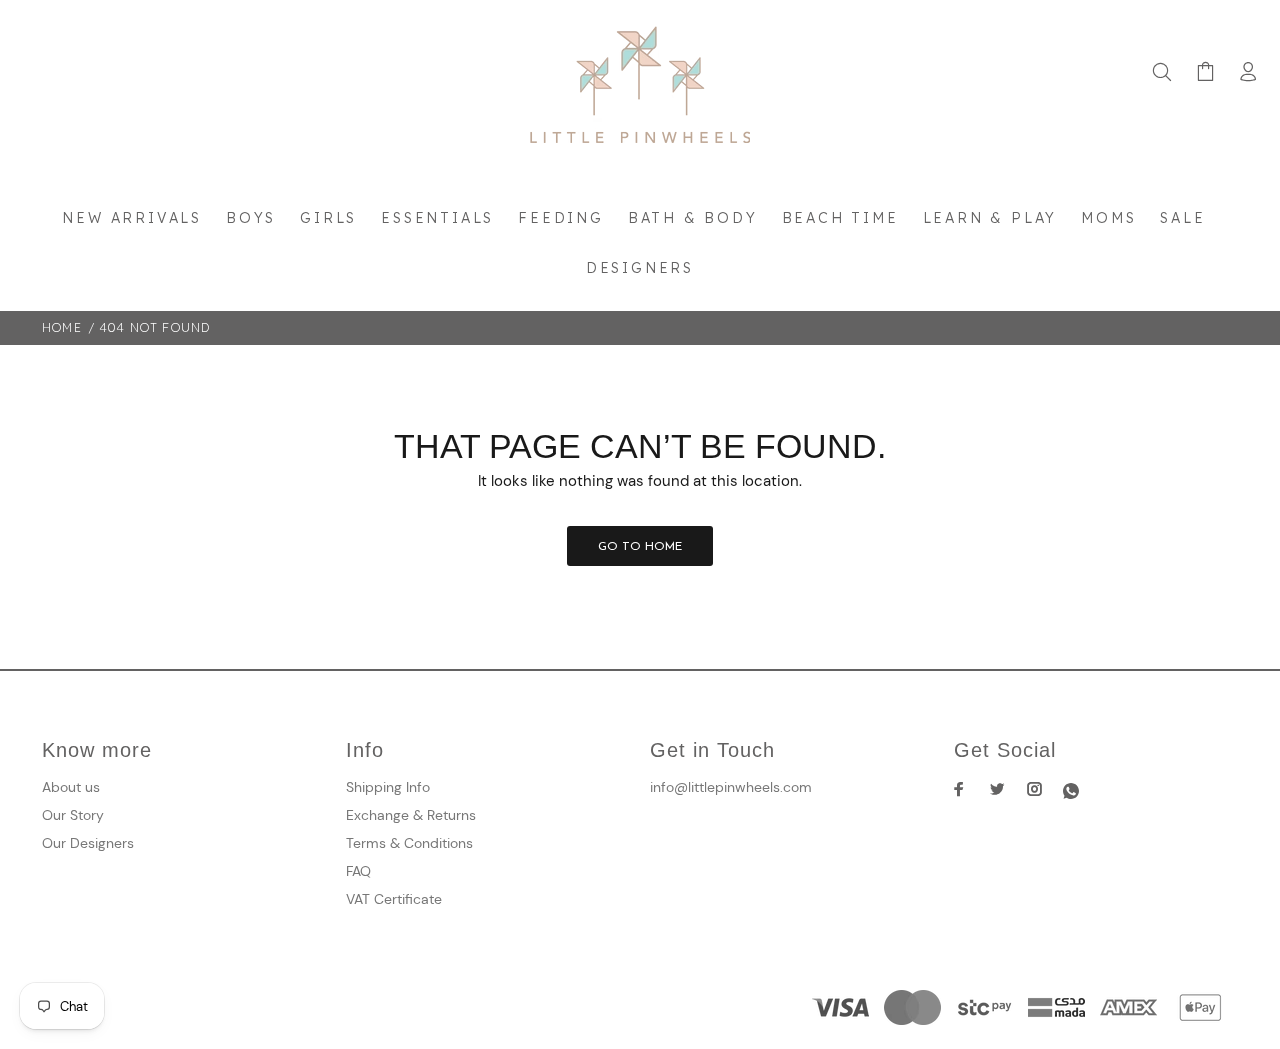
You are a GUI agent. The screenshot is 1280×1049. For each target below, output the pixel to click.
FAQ (358, 871)
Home (62, 327)
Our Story (73, 815)
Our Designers (88, 843)
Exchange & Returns (411, 815)
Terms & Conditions (409, 843)
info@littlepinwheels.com (731, 787)
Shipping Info (388, 787)
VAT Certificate (394, 899)
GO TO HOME (640, 547)
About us (71, 787)
